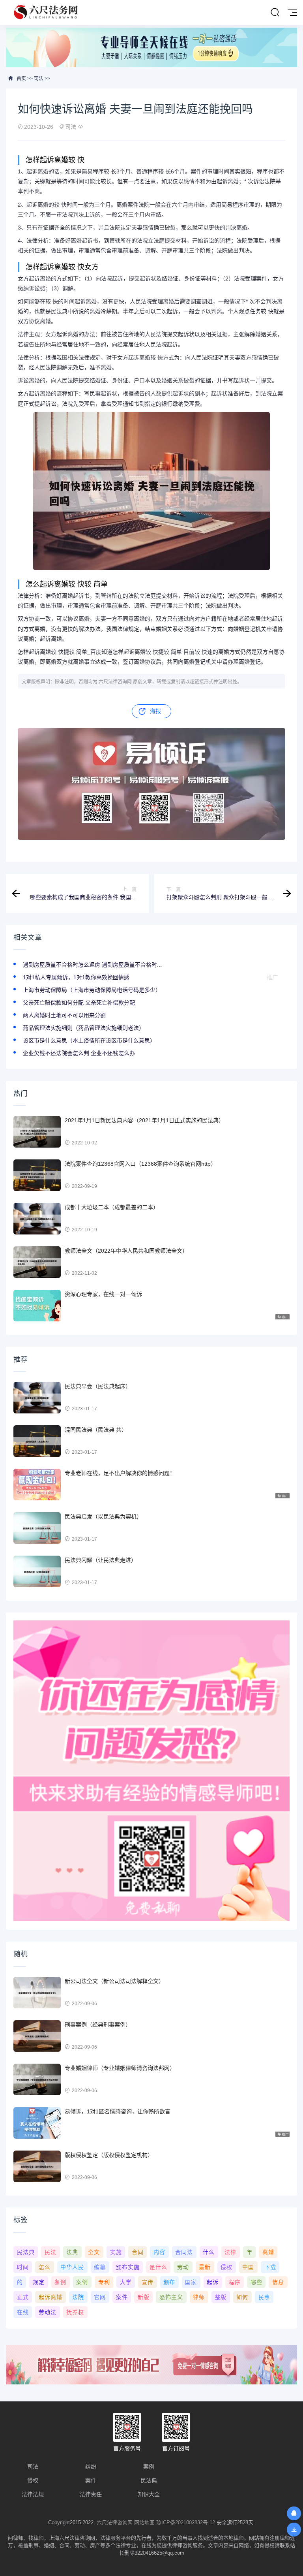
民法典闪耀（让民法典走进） (101, 1560)
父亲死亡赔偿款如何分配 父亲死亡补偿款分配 (79, 1003)
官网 (100, 2297)
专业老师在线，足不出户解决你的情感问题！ (120, 1473)
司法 (39, 79)
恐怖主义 (171, 2297)
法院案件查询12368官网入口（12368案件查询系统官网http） (140, 1164)
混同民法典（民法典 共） (96, 1430)
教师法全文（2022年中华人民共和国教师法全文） (126, 1251)
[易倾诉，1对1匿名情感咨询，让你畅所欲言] (37, 2123)
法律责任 (91, 2494)
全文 (94, 2252)
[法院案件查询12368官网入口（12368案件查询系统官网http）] (37, 1175)
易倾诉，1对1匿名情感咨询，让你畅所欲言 (118, 2111)
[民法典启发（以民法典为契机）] (37, 1528)
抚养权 (75, 2312)
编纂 (100, 2267)
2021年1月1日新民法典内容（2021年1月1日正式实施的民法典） (144, 1120)
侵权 (226, 2267)
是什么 (158, 2267)
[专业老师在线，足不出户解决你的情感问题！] (37, 1485)
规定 (39, 2282)
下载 (270, 2267)
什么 (209, 2252)
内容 (159, 2252)
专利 (104, 2282)
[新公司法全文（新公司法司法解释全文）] (37, 1993)
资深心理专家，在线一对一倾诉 (103, 1294)
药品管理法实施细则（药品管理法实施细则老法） (84, 1028)
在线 (23, 2312)
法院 (78, 2297)
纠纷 (91, 2467)
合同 (138, 2252)
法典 (72, 2252)
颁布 (169, 2282)
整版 (221, 2297)
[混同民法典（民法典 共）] (37, 1441)
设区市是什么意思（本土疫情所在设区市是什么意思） (89, 1041)
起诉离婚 (50, 2297)
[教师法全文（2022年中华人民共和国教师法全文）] (37, 1262)
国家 (191, 2282)
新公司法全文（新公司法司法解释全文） (114, 1981)
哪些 (256, 2282)
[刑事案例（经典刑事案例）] (37, 2036)
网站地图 (144, 2522)
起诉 (213, 2282)
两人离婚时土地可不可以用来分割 (64, 1015)
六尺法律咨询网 (115, 2522)
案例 (82, 2282)
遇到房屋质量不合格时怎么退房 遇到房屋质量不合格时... (92, 965)
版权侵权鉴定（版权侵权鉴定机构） (109, 2155)
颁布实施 (128, 2267)
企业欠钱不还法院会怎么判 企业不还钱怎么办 (79, 1053)
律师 (199, 2297)
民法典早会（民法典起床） (98, 1386)
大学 (126, 2282)
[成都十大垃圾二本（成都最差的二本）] (37, 1219)
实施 (116, 2252)
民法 (50, 2252)
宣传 (148, 2282)
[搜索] (275, 13)
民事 (264, 2297)
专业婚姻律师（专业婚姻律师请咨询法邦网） (120, 2068)
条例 (60, 2282)
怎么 (45, 2267)
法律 (230, 2252)
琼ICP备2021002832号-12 (186, 2522)
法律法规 (33, 2494)
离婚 (268, 2252)
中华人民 (72, 2267)
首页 (21, 79)
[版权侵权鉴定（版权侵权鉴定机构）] (37, 2166)
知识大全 (149, 2494)
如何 (242, 2297)
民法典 (26, 2252)
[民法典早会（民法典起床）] (37, 1398)
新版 (144, 2297)
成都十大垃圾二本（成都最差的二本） (112, 1207)
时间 (23, 2267)
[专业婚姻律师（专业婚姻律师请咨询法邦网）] (37, 2079)
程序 (235, 2282)
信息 (278, 2282)
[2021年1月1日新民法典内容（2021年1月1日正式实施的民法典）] (37, 1132)
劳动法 (48, 2312)
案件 (122, 2297)
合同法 (184, 2252)
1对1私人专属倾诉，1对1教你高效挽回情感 (76, 977)
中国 (248, 2267)
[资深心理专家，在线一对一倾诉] (37, 1306)
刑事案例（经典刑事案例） (98, 2025)
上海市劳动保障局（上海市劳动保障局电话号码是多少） (92, 990)
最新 (205, 2267)
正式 (23, 2297)
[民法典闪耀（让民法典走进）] (37, 1571)
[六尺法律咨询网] (47, 12)
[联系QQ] (294, 2513)
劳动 (183, 2267)
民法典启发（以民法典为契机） (103, 1517)
